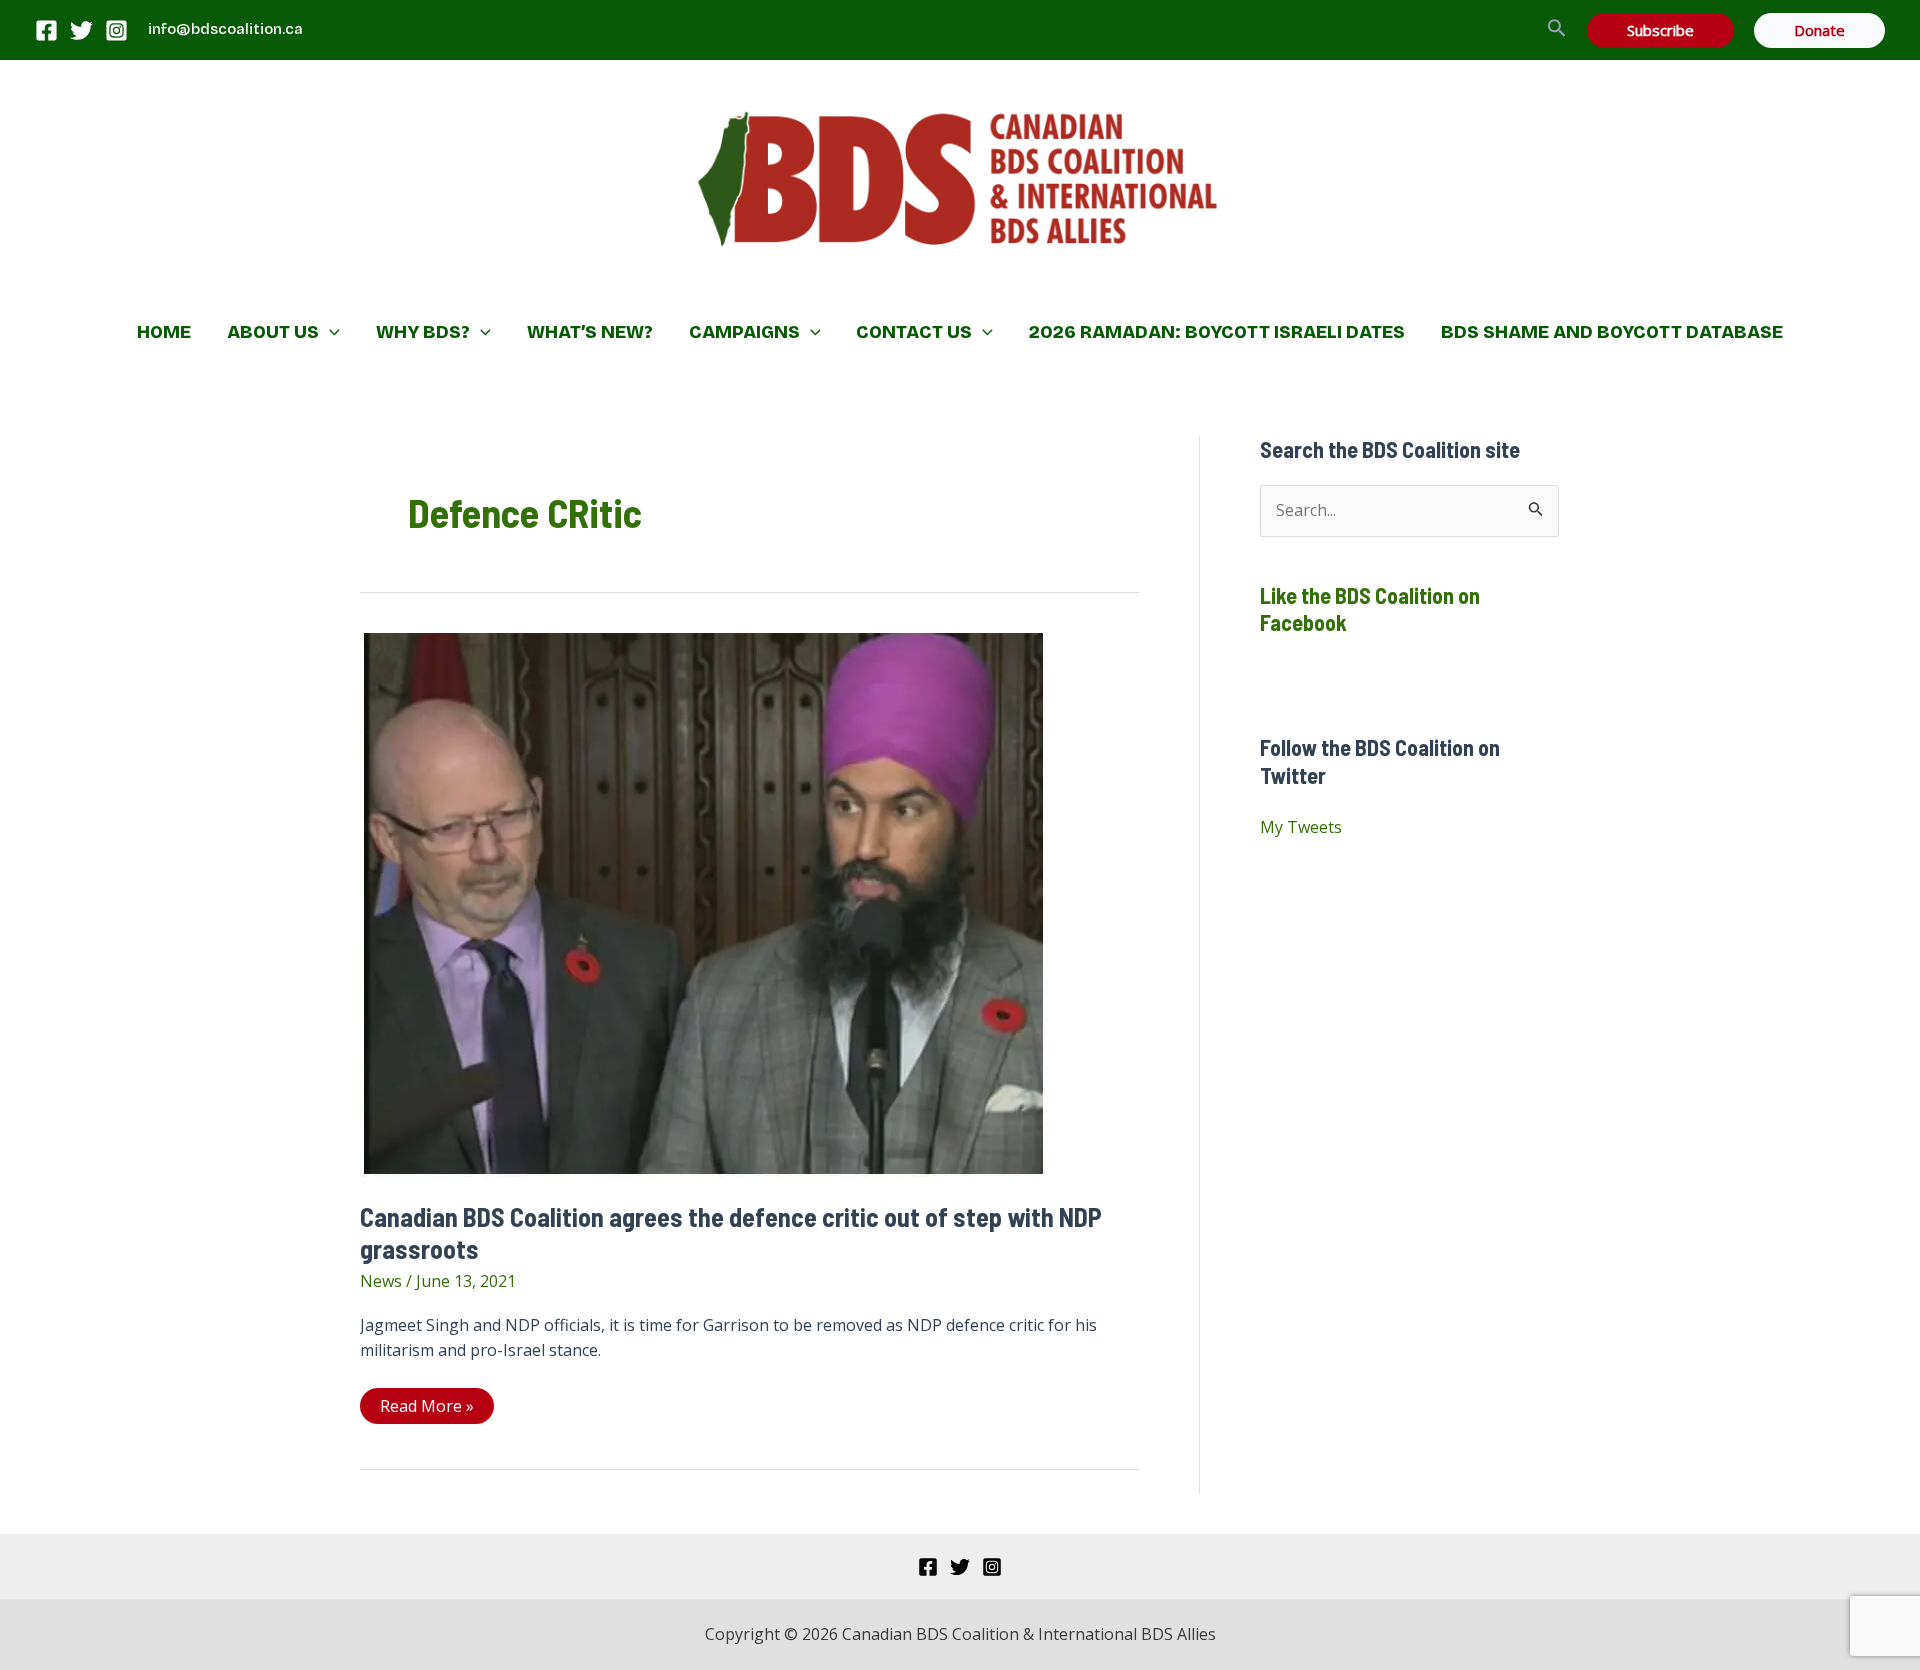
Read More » (426, 1409)
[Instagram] (116, 30)
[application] (329, 332)
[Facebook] (46, 30)
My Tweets (1301, 827)
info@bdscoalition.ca (225, 29)
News (381, 1281)
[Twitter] (81, 30)
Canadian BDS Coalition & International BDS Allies (830, 285)
